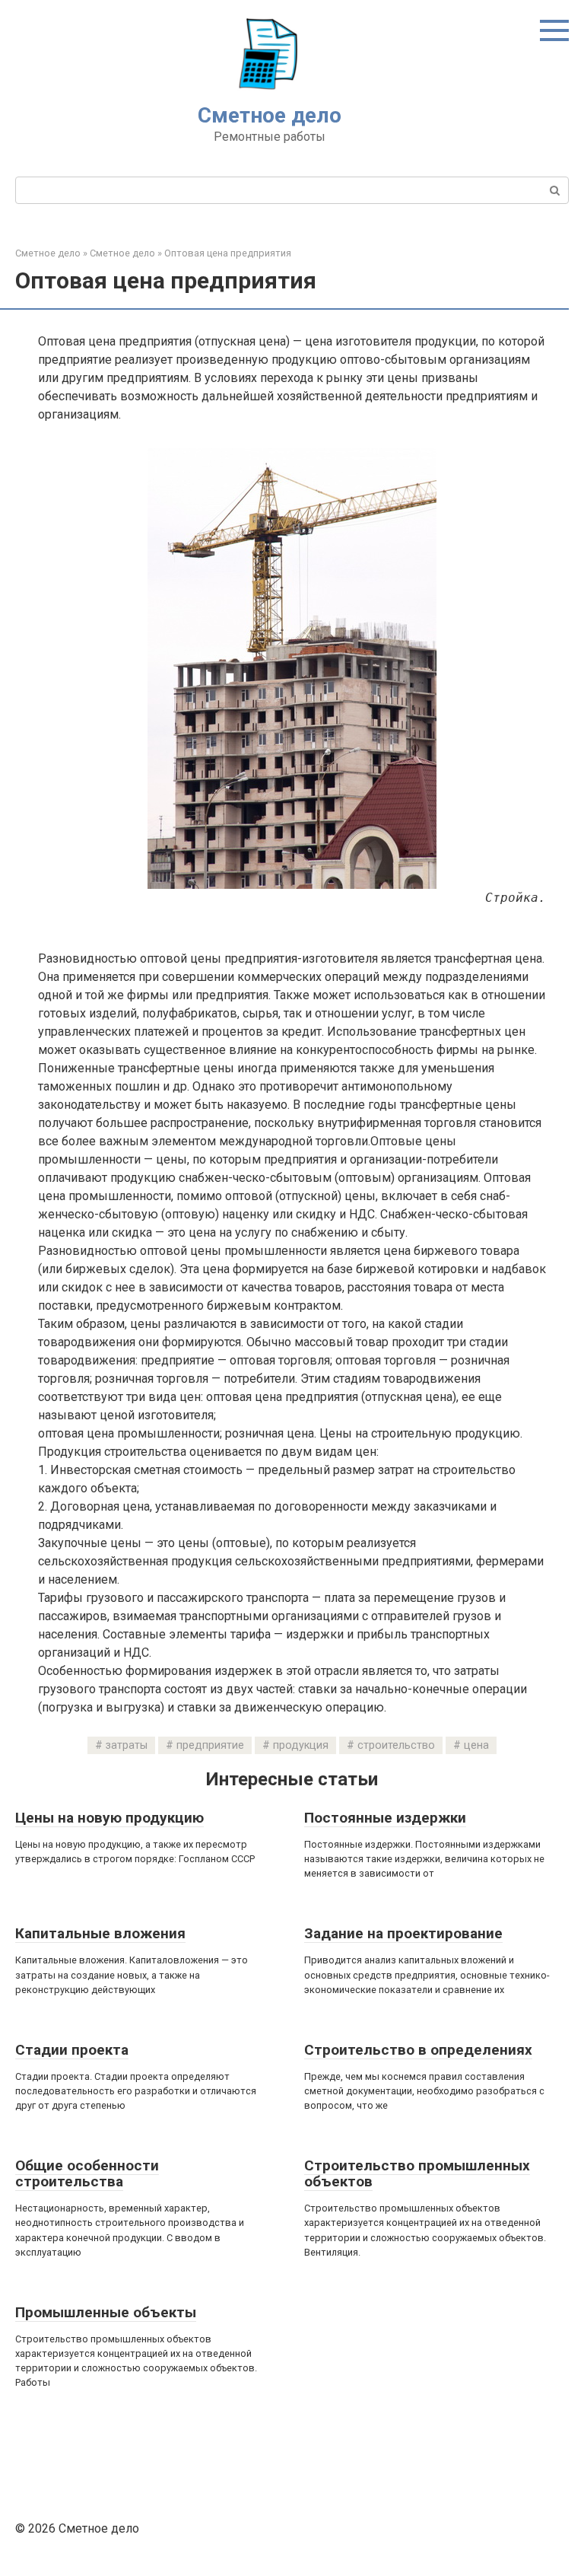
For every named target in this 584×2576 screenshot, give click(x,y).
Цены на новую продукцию (109, 1818)
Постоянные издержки (385, 1818)
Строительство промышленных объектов (417, 2173)
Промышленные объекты (106, 2312)
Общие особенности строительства (87, 2173)
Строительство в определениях (418, 2050)
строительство (396, 1745)
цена (476, 1745)
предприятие (210, 1745)
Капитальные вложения (100, 1933)
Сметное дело (270, 115)
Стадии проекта (72, 2050)
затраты (127, 1745)
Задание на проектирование (403, 1933)
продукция (301, 1745)
